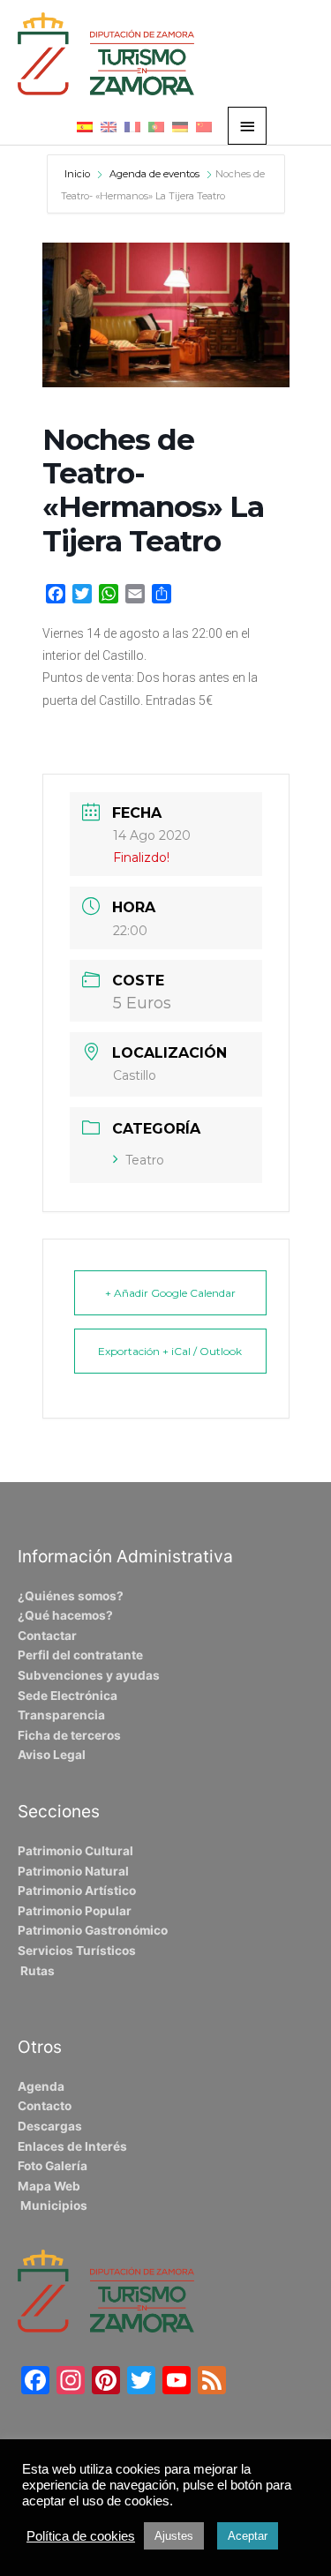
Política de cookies (81, 2536)
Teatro (145, 1160)
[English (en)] (109, 126)
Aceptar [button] (248, 2536)
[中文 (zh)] (204, 126)
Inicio (79, 174)
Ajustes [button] (174, 2536)
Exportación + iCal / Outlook (170, 1351)
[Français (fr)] (132, 126)
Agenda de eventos (154, 174)
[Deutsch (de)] (180, 126)
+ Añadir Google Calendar (170, 1293)
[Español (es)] (85, 126)
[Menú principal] (247, 126)
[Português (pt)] (156, 126)
